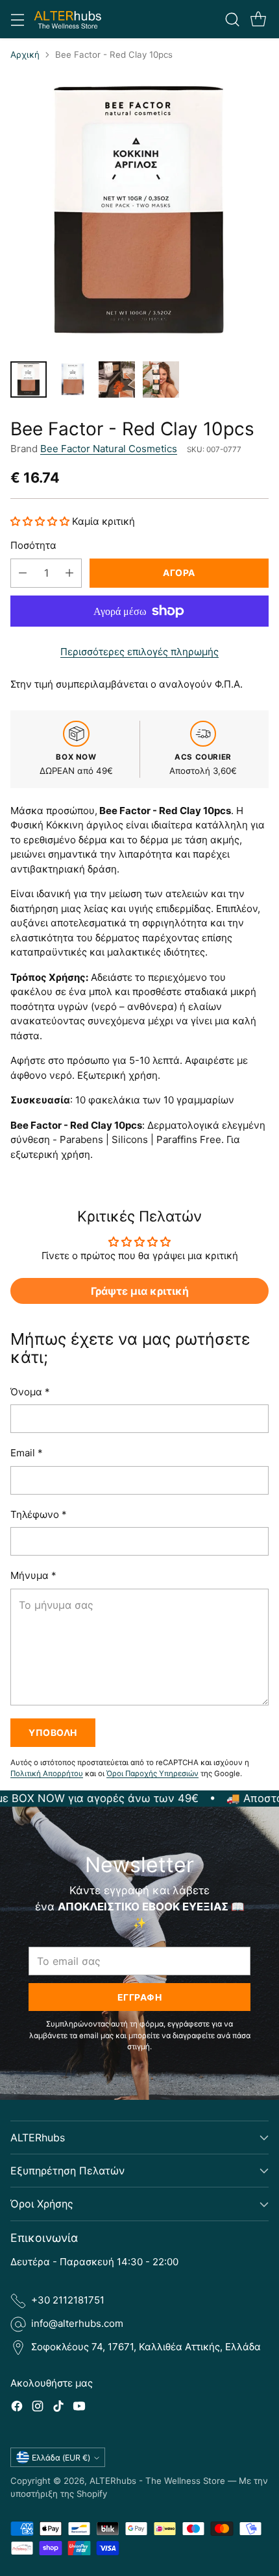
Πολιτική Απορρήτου (47, 1774)
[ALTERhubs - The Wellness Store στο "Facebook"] (17, 2408)
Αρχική (25, 54)
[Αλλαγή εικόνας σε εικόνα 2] (73, 379)
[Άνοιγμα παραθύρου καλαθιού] (258, 19)
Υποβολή (53, 1732)
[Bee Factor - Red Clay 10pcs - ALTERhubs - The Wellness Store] (139, 211)
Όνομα (30, 1392)
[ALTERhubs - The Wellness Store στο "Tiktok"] (58, 2408)
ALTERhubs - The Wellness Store (157, 2481)
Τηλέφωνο (39, 1514)
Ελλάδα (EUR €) (61, 2458)
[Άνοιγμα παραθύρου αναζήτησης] (232, 19)
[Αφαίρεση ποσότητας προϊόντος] (23, 573)
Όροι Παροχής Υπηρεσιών (152, 1774)
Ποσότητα (33, 545)
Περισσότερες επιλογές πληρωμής (139, 652)
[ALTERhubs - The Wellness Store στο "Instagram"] (38, 2408)
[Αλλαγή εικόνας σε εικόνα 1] (29, 379)
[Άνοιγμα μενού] (17, 19)
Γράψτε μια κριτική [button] (140, 1291)
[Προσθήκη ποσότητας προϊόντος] (69, 573)
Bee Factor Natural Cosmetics (109, 449)
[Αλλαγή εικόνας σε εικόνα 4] (161, 379)
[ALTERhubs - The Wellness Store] (68, 19)
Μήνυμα (33, 1575)
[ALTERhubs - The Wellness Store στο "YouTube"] (79, 2408)
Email (27, 1453)
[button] (41, 521)
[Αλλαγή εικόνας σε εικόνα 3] (117, 379)
